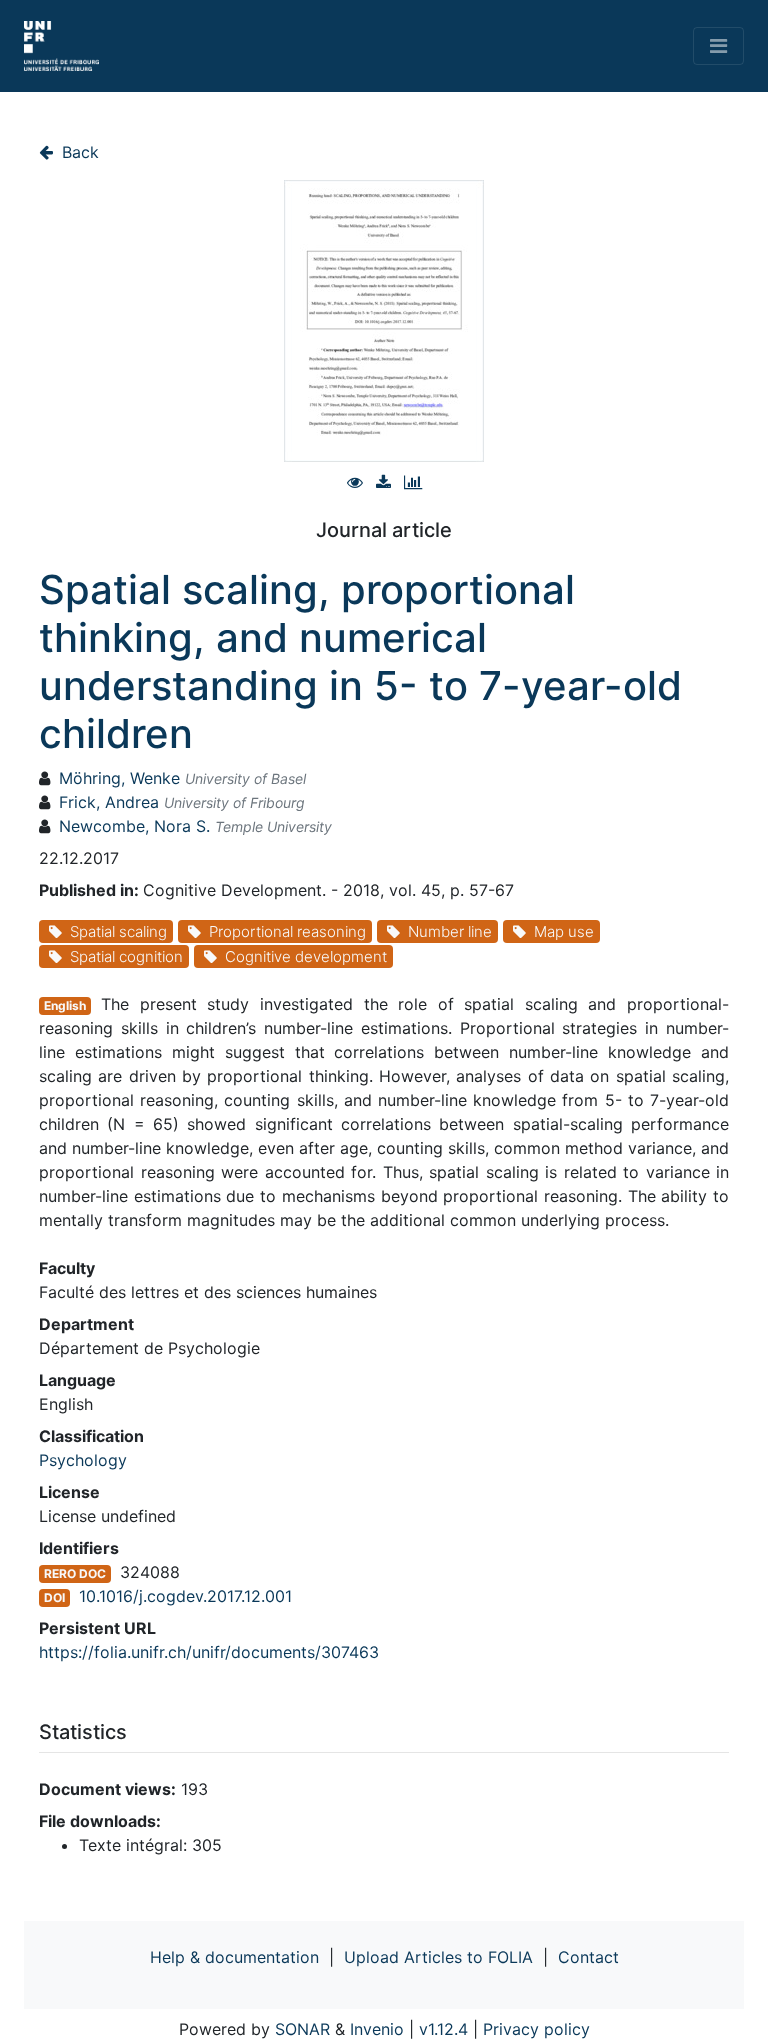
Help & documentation (234, 1957)
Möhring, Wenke (119, 778)
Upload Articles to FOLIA (438, 1957)
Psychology (83, 1460)
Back (78, 152)
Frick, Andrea (109, 802)
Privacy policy (536, 2029)
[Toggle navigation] (718, 46)
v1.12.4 (443, 2029)
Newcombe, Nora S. (134, 826)
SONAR (302, 2029)
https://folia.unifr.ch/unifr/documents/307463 (209, 1652)
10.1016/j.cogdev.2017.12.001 (185, 1596)
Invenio (377, 2029)
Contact (588, 1957)
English (65, 1005)
